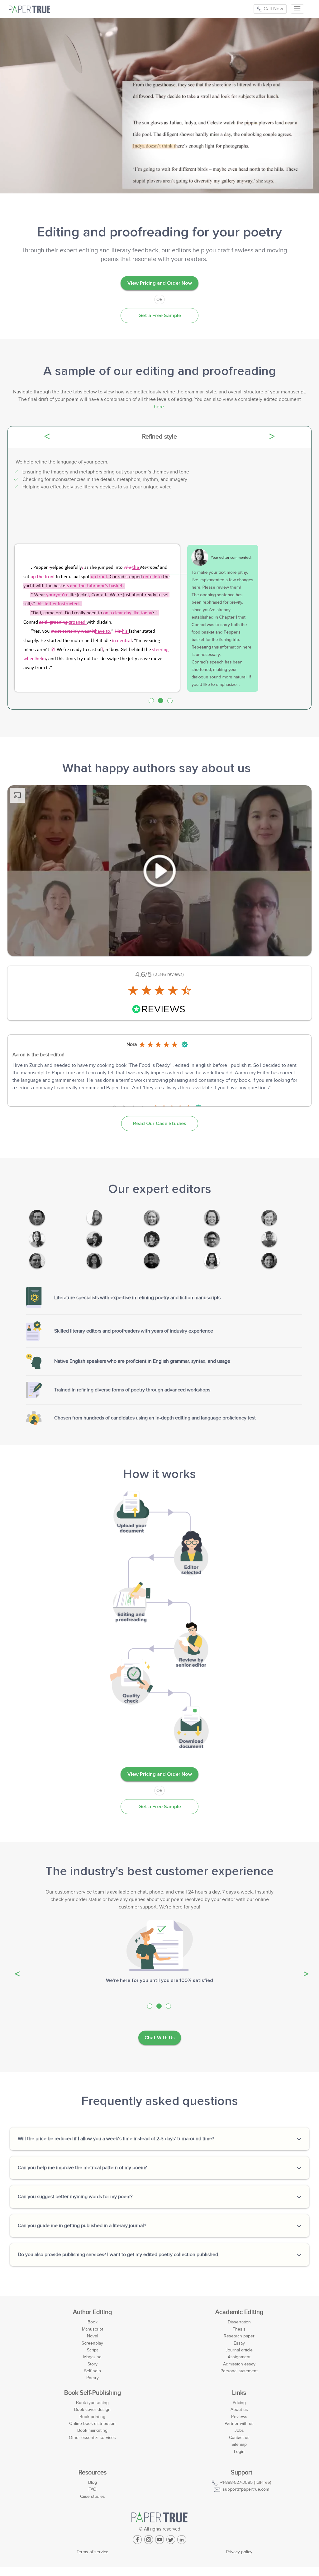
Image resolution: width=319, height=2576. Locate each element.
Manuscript (93, 2329)
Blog (93, 2482)
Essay (239, 2343)
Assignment (239, 2357)
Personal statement (239, 2371)
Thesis (239, 2329)
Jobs (239, 2430)
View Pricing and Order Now (160, 283)
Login (239, 2452)
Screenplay (92, 2343)
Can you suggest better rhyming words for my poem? (75, 2197)
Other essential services (92, 2438)
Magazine (92, 2357)
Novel (93, 2336)
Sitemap (239, 2444)
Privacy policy (239, 2552)
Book (93, 2322)
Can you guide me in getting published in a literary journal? (82, 2226)
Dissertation (239, 2322)
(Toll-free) (246, 2482)
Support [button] (242, 2473)
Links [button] (239, 2393)
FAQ (93, 2489)
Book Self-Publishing (93, 2393)
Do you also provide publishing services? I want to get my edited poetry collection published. (119, 2255)
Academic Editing (239, 2312)
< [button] (67, 437)
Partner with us (239, 2424)
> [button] (282, 437)
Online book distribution (92, 2424)
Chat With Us (160, 2038)
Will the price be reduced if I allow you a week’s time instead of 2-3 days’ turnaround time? (116, 2139)
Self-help (93, 2371)
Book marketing (92, 2430)
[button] (15, 1968)
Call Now (273, 9)
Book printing (92, 2417)
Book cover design (92, 2410)
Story (93, 2364)
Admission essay (239, 2364)
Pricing (239, 2403)
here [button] (159, 407)
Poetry (93, 2378)
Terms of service (93, 2552)
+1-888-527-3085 (236, 2482)
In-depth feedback (160, 437)
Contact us (239, 2438)
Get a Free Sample (160, 316)
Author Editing (92, 2312)
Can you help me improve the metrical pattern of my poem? (82, 2168)
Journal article (239, 2350)
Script (92, 2350)
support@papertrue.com (246, 2489)
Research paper (239, 2336)
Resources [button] (93, 2473)
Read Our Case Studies (160, 1124)
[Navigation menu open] (297, 9)
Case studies (93, 2496)
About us (239, 2410)
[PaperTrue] (30, 9)
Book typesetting (92, 2403)
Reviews (239, 2417)
